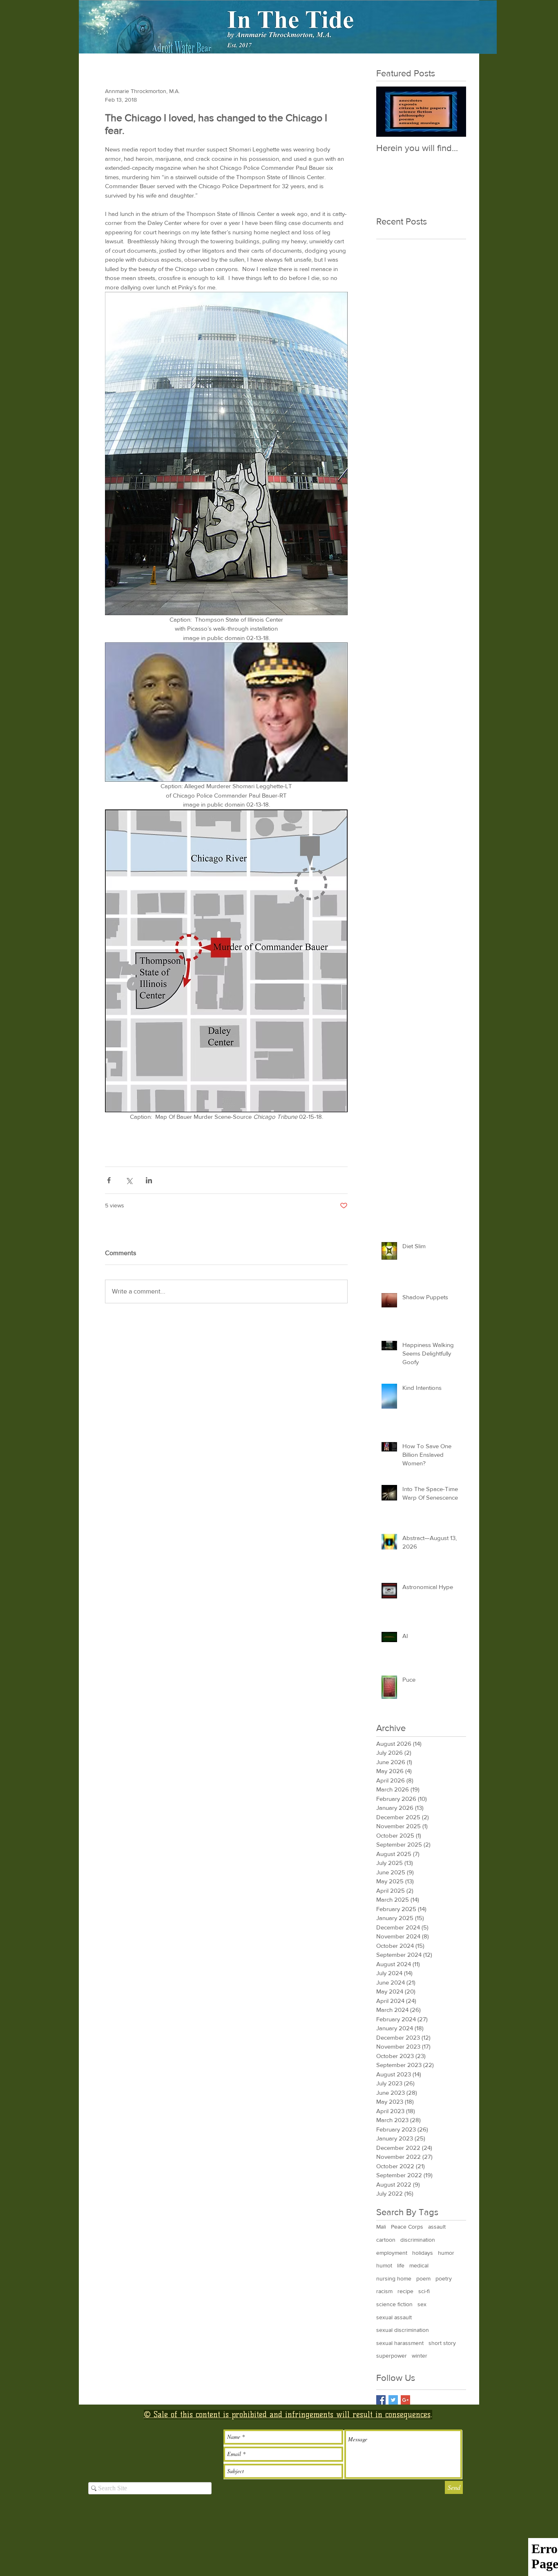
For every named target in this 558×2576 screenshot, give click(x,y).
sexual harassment (400, 2343)
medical (419, 2265)
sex (422, 2304)
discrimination (418, 2240)
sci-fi (424, 2291)
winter (420, 2356)
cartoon (386, 2240)
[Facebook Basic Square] (381, 2400)
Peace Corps (407, 2227)
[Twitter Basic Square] (393, 2400)
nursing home (394, 2278)
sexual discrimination (403, 2330)
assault (437, 2227)
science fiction (394, 2304)
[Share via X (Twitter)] (129, 1180)
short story (442, 2343)
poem (423, 2278)
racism (384, 2291)
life (401, 2265)
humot (384, 2265)
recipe (405, 2291)
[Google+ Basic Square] (405, 2400)
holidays (423, 2253)
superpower (392, 2356)
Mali (381, 2227)
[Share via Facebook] (109, 1180)
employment (392, 2253)
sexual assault (394, 2317)
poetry (444, 2278)
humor (446, 2253)
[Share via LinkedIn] (149, 1180)
